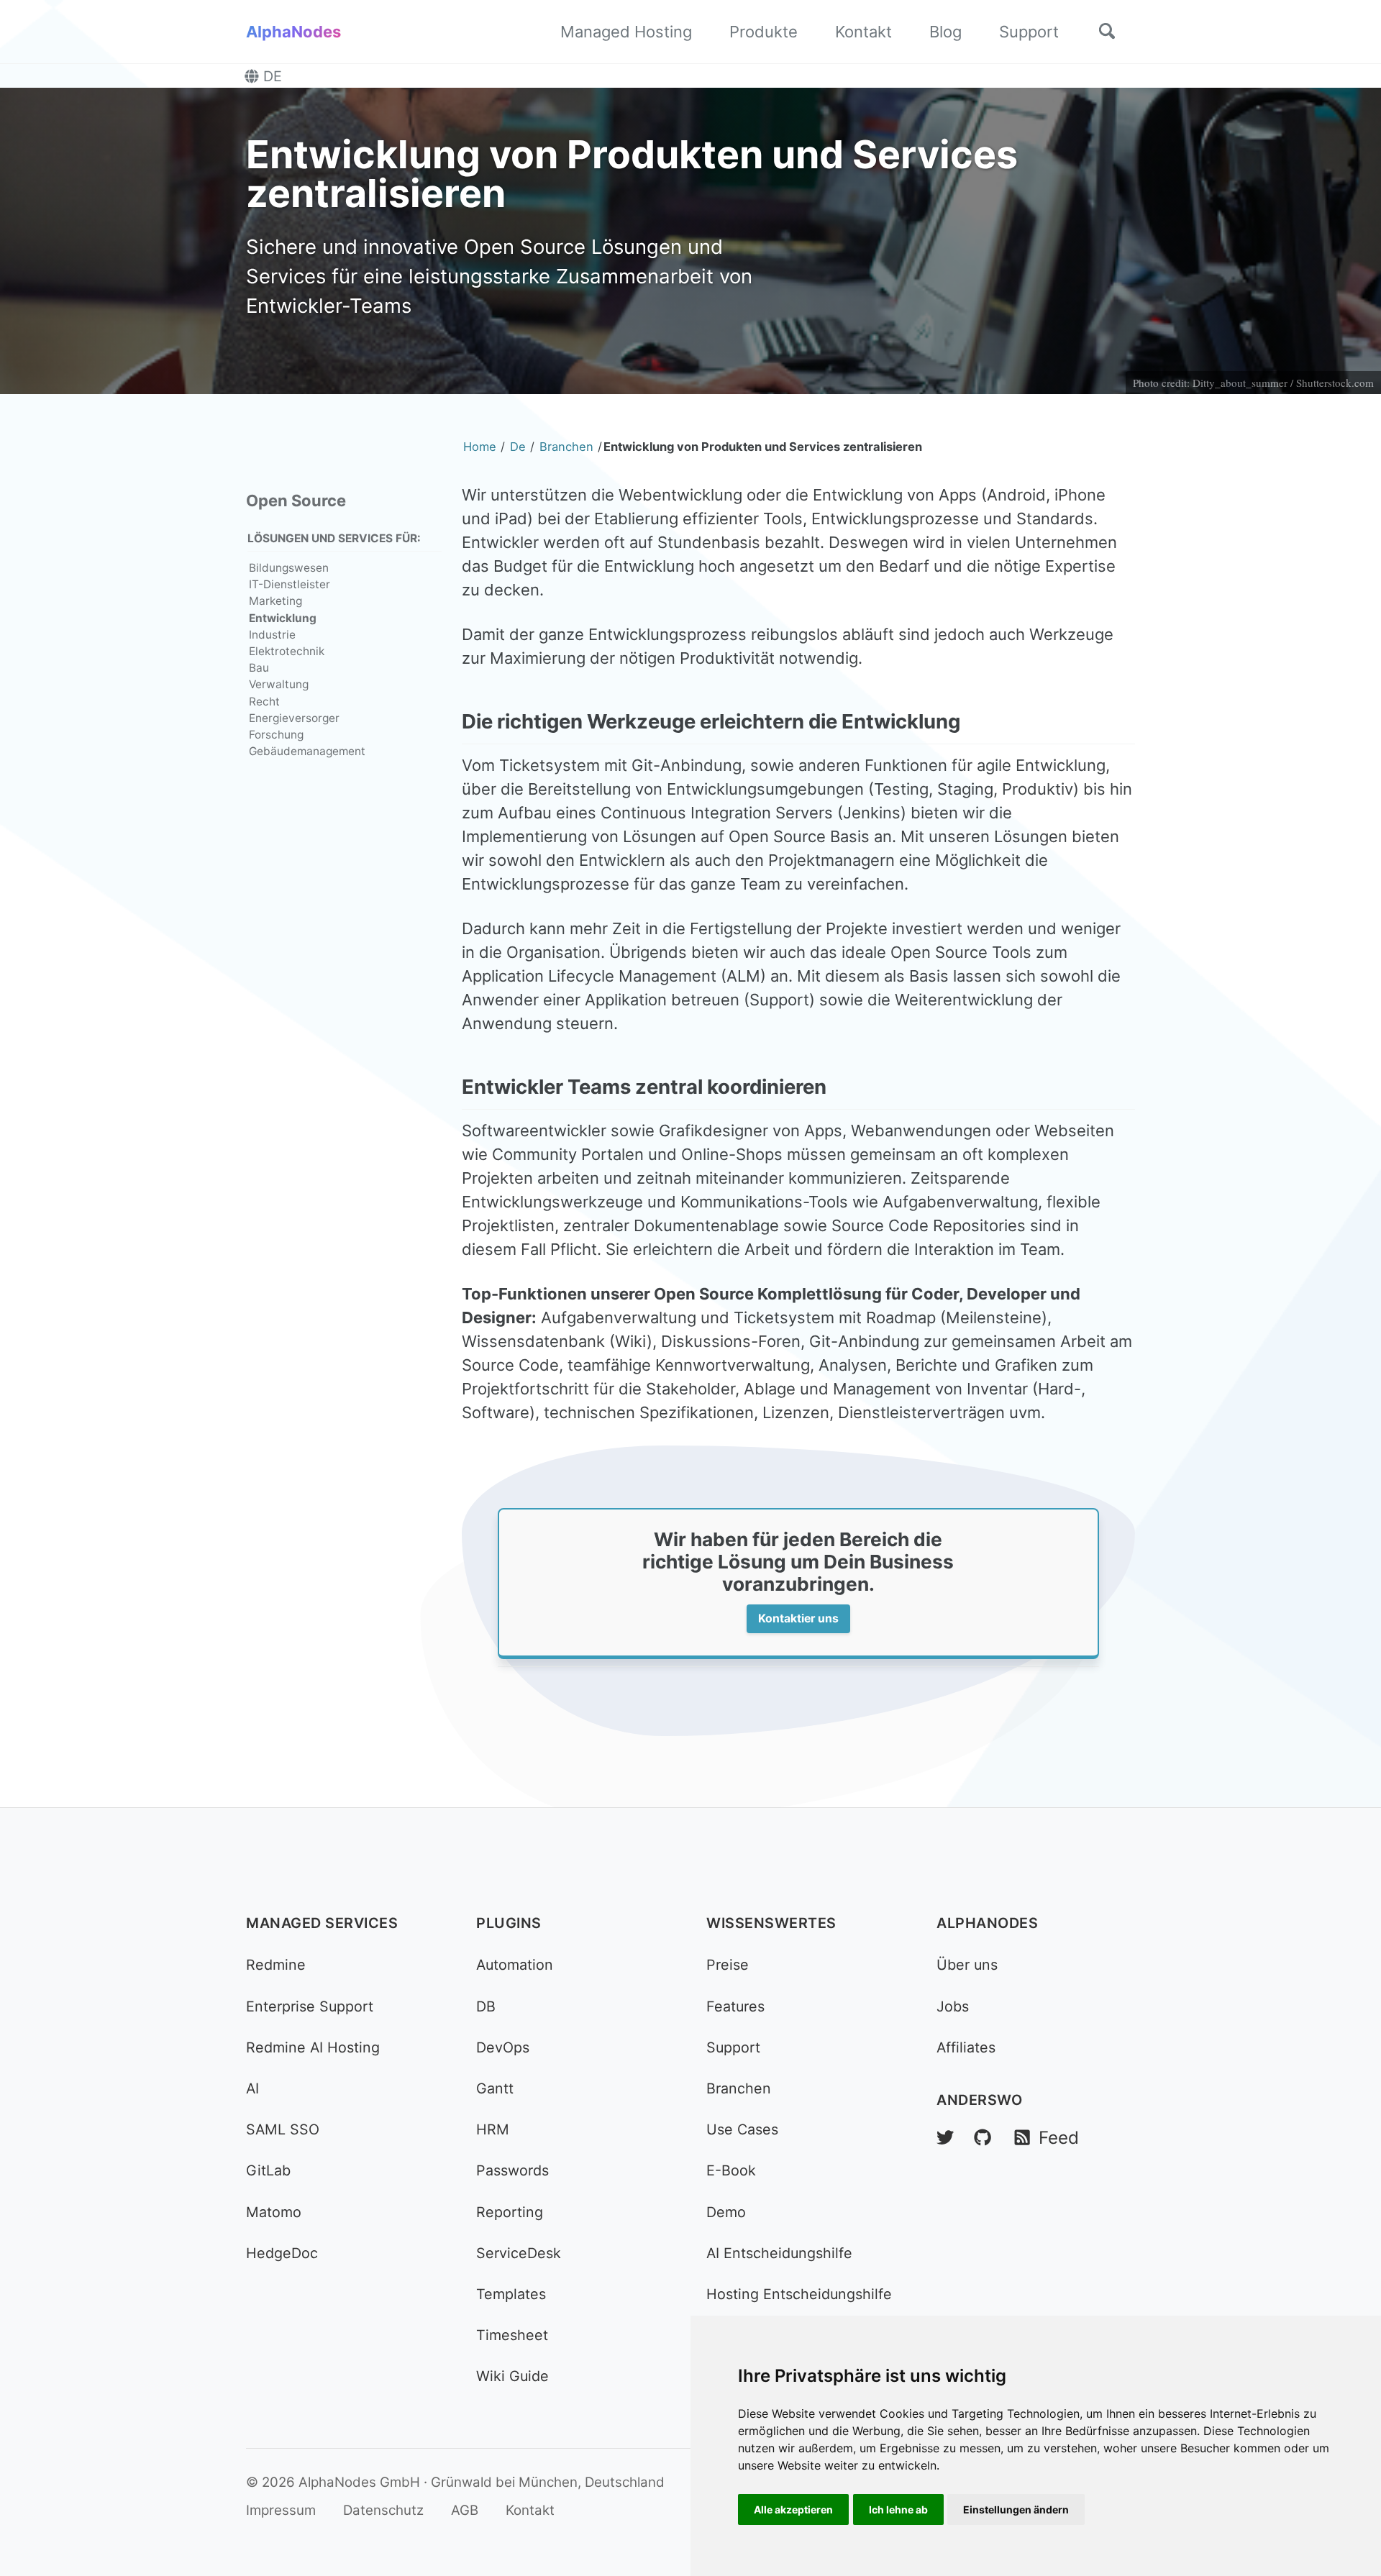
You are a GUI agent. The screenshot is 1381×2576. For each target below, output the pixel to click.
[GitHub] (983, 2138)
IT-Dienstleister (290, 584)
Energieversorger (294, 718)
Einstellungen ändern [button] (1016, 2509)
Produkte (764, 32)
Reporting (510, 2212)
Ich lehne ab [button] (898, 2509)
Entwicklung (283, 617)
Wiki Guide (512, 2376)
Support (1029, 32)
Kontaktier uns (798, 1618)
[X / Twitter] (945, 2138)
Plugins (509, 1923)
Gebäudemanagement (307, 751)
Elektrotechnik (287, 651)
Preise (728, 1965)
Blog (945, 32)
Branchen (739, 2088)
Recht (264, 701)
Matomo (274, 2212)
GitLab (268, 2170)
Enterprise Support (310, 2006)
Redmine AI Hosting (313, 2047)
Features (735, 2006)
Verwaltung (279, 684)
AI (252, 2088)
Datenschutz (383, 2510)
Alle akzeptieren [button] (793, 2509)
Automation (515, 1965)
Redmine (276, 1965)
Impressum (281, 2510)
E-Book (731, 2170)
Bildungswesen (289, 568)
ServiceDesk (519, 2253)
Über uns (967, 1965)
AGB (465, 2510)
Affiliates (966, 2047)
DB (486, 2006)
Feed (1056, 2138)
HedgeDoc (282, 2253)
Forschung (276, 735)
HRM (493, 2129)
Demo (726, 2212)
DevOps (503, 2047)
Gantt (495, 2088)
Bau (259, 668)
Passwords (512, 2170)
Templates (511, 2294)
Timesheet (512, 2335)
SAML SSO (283, 2129)
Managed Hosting (626, 32)
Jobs (953, 2006)
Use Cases (742, 2129)
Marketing (275, 601)
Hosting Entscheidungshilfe (799, 2294)
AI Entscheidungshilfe (779, 2253)
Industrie (272, 635)
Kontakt (863, 32)
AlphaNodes (293, 32)
